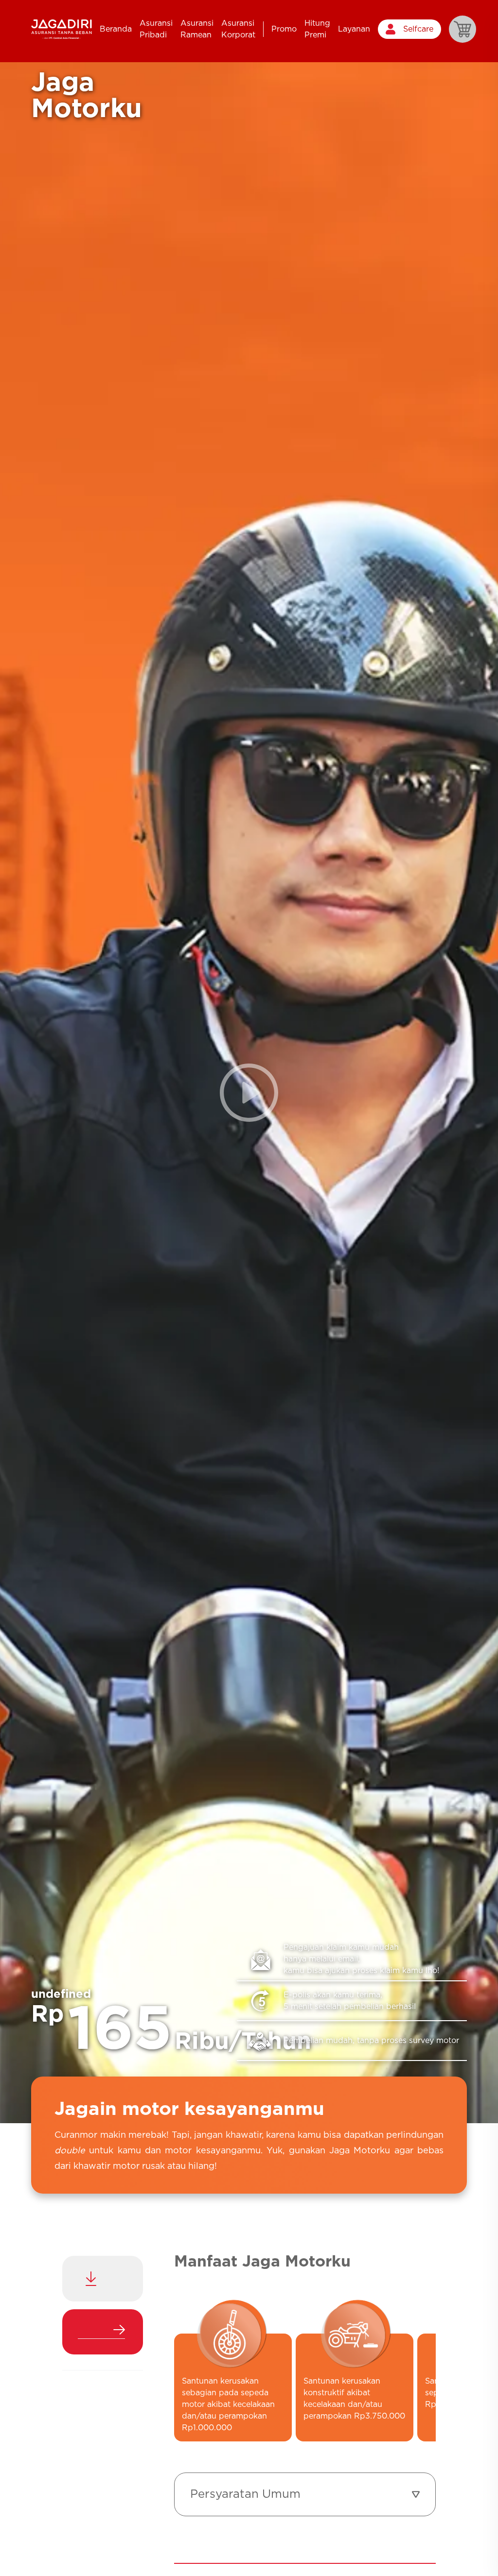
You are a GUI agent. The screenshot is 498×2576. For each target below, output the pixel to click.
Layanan (354, 29)
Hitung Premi (317, 29)
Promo (284, 29)
